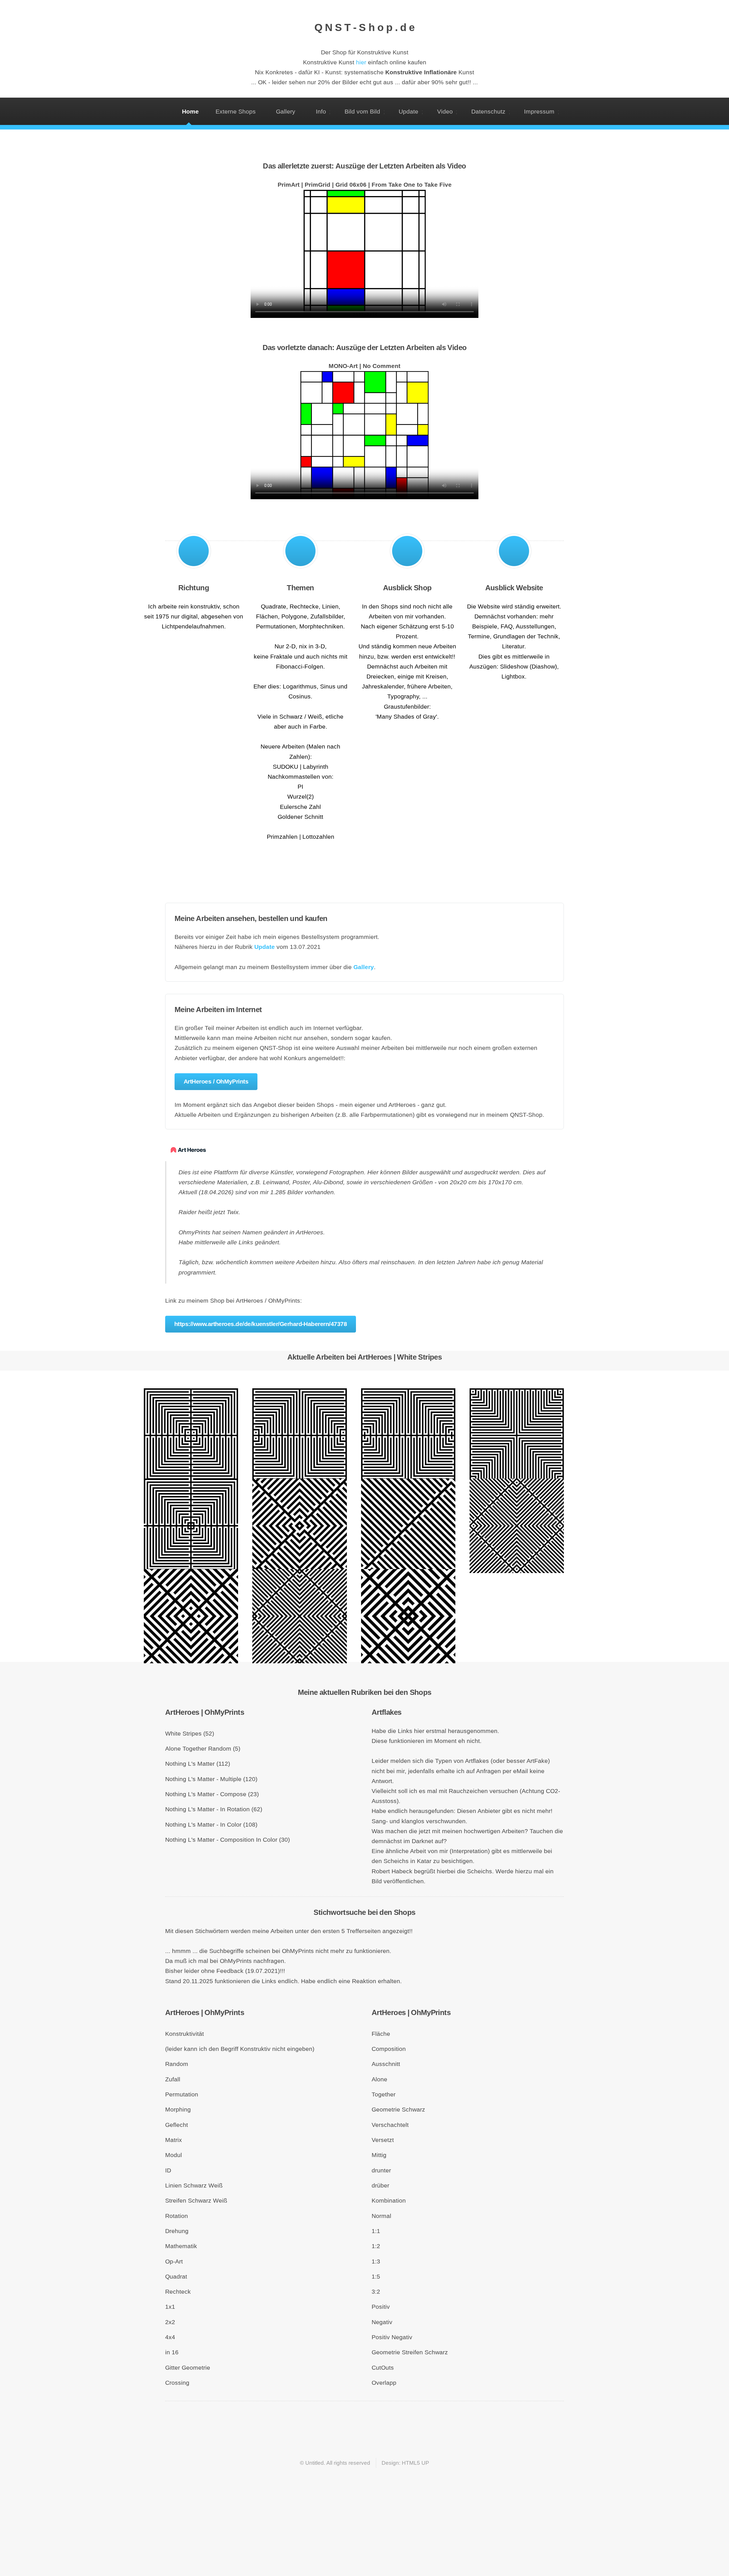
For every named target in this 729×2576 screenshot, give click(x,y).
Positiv (381, 2307)
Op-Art (174, 2262)
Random (177, 2064)
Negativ (382, 2322)
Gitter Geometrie (188, 2368)
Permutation (182, 2094)
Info (321, 112)
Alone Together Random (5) (203, 1749)
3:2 (376, 2292)
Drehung (177, 2231)
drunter (381, 2170)
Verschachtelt (390, 2125)
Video (445, 112)
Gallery (287, 112)
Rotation (177, 2216)
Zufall (173, 2079)
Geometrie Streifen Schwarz (410, 2352)
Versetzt (383, 2140)
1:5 (376, 2277)
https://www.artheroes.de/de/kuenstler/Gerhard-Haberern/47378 (261, 1324)
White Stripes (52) (190, 1734)
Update (408, 112)
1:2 (376, 2246)
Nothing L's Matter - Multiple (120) (211, 1779)
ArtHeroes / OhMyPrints (216, 1082)
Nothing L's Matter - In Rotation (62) (214, 1809)
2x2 (170, 2322)
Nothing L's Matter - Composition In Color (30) (228, 1840)
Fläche (381, 2034)
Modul (174, 2155)
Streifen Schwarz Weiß (196, 2201)
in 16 (172, 2352)
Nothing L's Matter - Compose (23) (212, 1794)
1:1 (376, 2231)
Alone (379, 2079)
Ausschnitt (386, 2064)
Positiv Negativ (392, 2337)
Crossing (177, 2383)
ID (168, 2170)
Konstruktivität (185, 2034)
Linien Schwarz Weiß (194, 2186)
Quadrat (176, 2277)
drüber (380, 2186)
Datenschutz (488, 112)
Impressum (539, 112)
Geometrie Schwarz (398, 2110)
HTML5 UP (415, 2463)
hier (361, 62)
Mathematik (181, 2246)
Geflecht (177, 2125)
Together (384, 2094)
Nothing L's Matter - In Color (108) (211, 1825)
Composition (389, 2049)
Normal (381, 2216)
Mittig (379, 2155)
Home (190, 112)
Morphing (178, 2110)
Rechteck (178, 2292)
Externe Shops (237, 112)
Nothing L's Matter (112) (198, 1764)
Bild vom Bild (362, 112)
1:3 (376, 2262)
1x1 (170, 2307)
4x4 (170, 2337)
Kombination (389, 2201)
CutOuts (383, 2368)
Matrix (174, 2140)
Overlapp (384, 2383)
